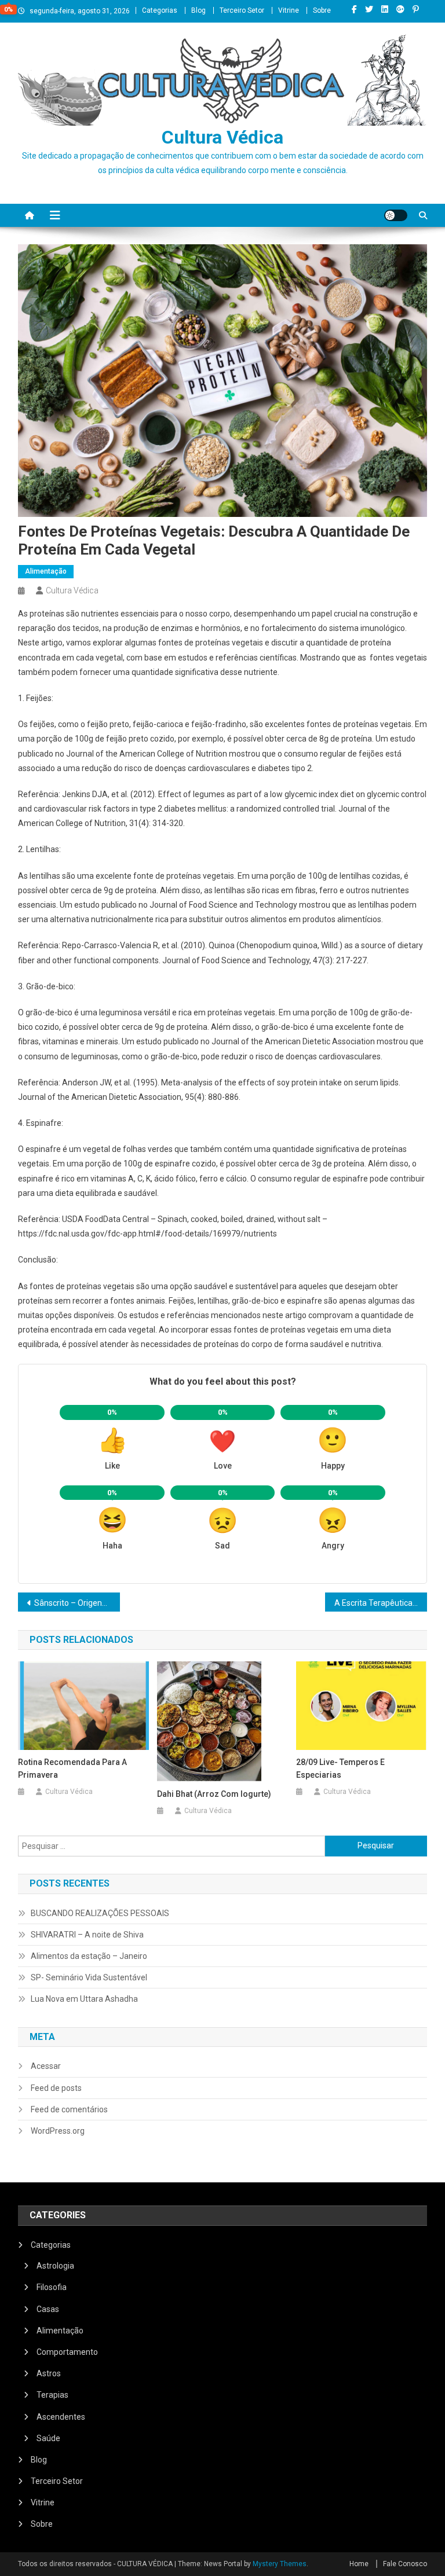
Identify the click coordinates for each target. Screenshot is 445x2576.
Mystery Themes (280, 2564)
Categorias (160, 10)
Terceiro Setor (242, 10)
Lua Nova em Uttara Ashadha (84, 1999)
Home (359, 2564)
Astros (49, 2373)
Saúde (48, 2438)
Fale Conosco (405, 2564)
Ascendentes (61, 2417)
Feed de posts (56, 2088)
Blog (198, 10)
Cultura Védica (222, 137)
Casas (48, 2309)
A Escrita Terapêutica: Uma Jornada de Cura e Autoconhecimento (381, 1603)
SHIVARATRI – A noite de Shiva (87, 1935)
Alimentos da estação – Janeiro (89, 1956)
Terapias (52, 2395)
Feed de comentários (69, 2109)
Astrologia (55, 2266)
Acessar (46, 2066)
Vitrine (289, 10)
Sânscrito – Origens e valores (77, 1603)
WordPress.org (58, 2131)
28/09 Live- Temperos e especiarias (340, 1768)
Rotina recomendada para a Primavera (72, 1768)
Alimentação (46, 571)
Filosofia (52, 2287)
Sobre (322, 10)
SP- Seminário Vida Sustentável (89, 1977)
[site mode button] (396, 215)
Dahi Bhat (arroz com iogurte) (214, 1794)
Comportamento (67, 2352)
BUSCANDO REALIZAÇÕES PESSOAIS (100, 1913)
